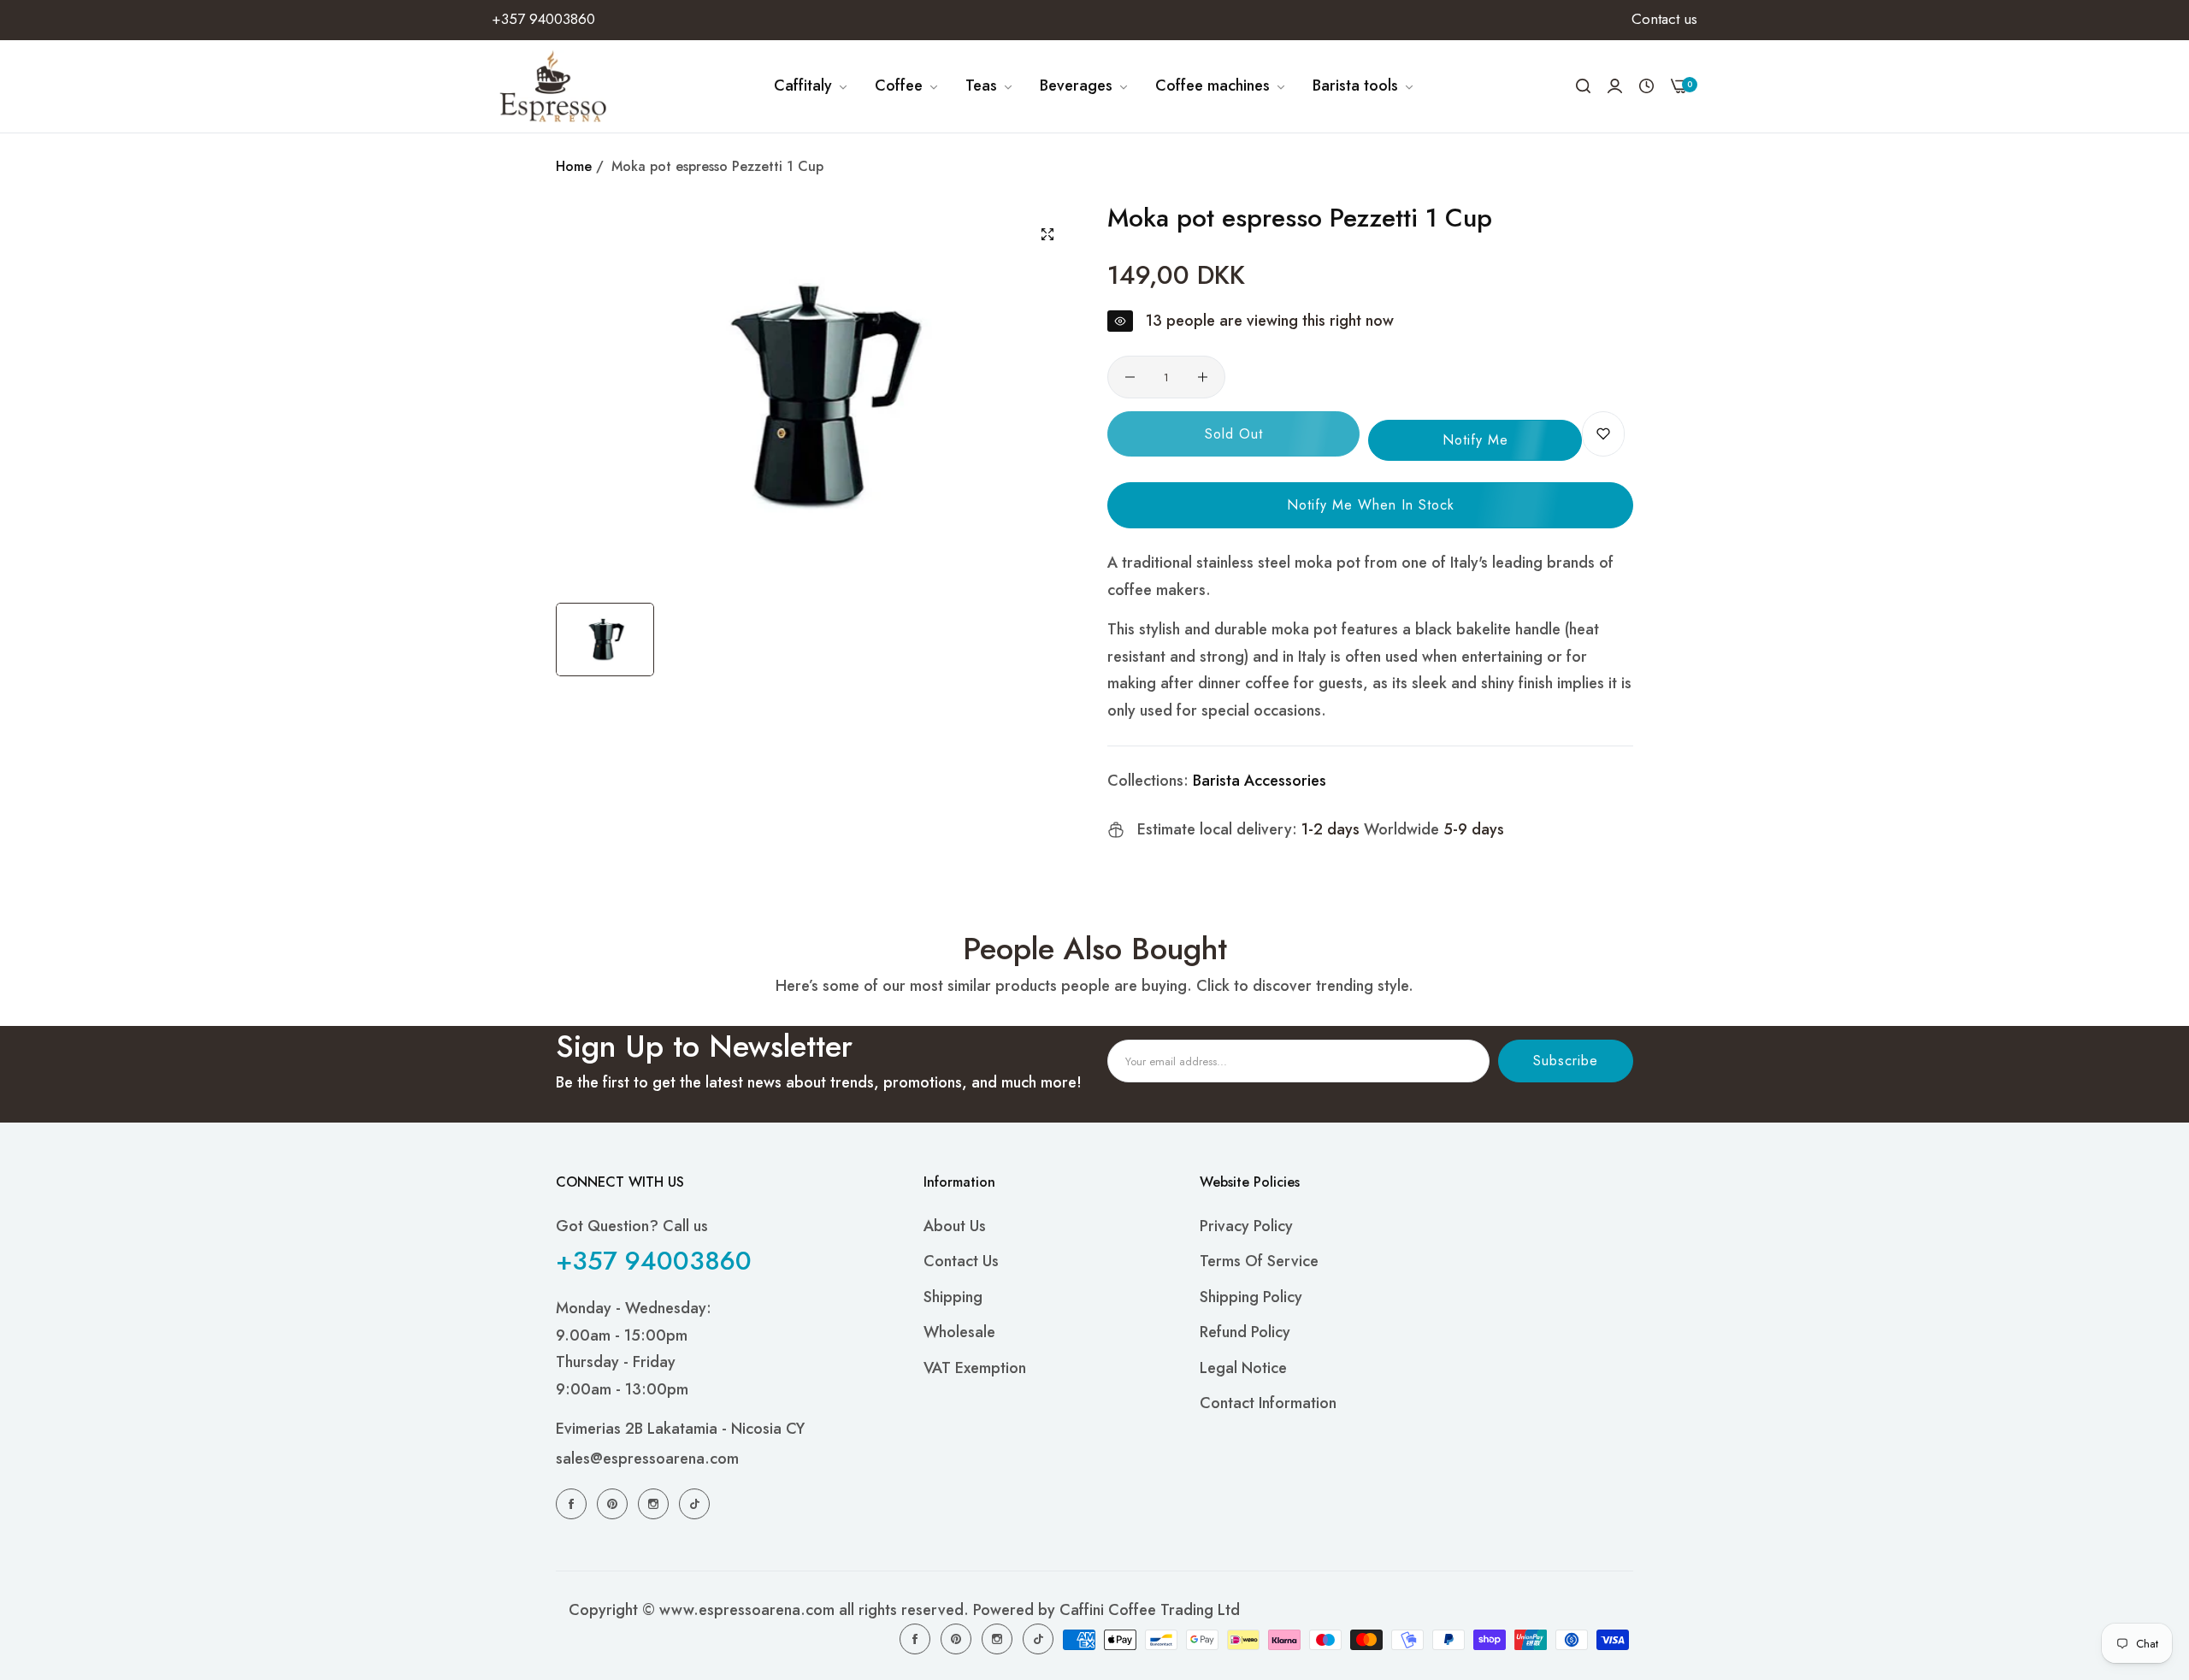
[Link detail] (574, 1503)
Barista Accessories (1260, 781)
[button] (1603, 434)
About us (955, 1226)
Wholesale (959, 1332)
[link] (811, 86)
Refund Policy (1245, 1332)
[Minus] (1130, 377)
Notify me (1475, 440)
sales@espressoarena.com (647, 1459)
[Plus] (1203, 377)
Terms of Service (1259, 1261)
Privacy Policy (1246, 1226)
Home (574, 166)
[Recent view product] (1646, 86)
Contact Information (1268, 1403)
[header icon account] (1615, 86)
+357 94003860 (654, 1261)
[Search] (1583, 86)
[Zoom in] (1047, 234)
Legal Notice (1243, 1368)
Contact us (961, 1261)
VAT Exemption (975, 1368)
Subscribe (1566, 1061)
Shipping (953, 1297)
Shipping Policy (1251, 1297)
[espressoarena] (554, 86)
